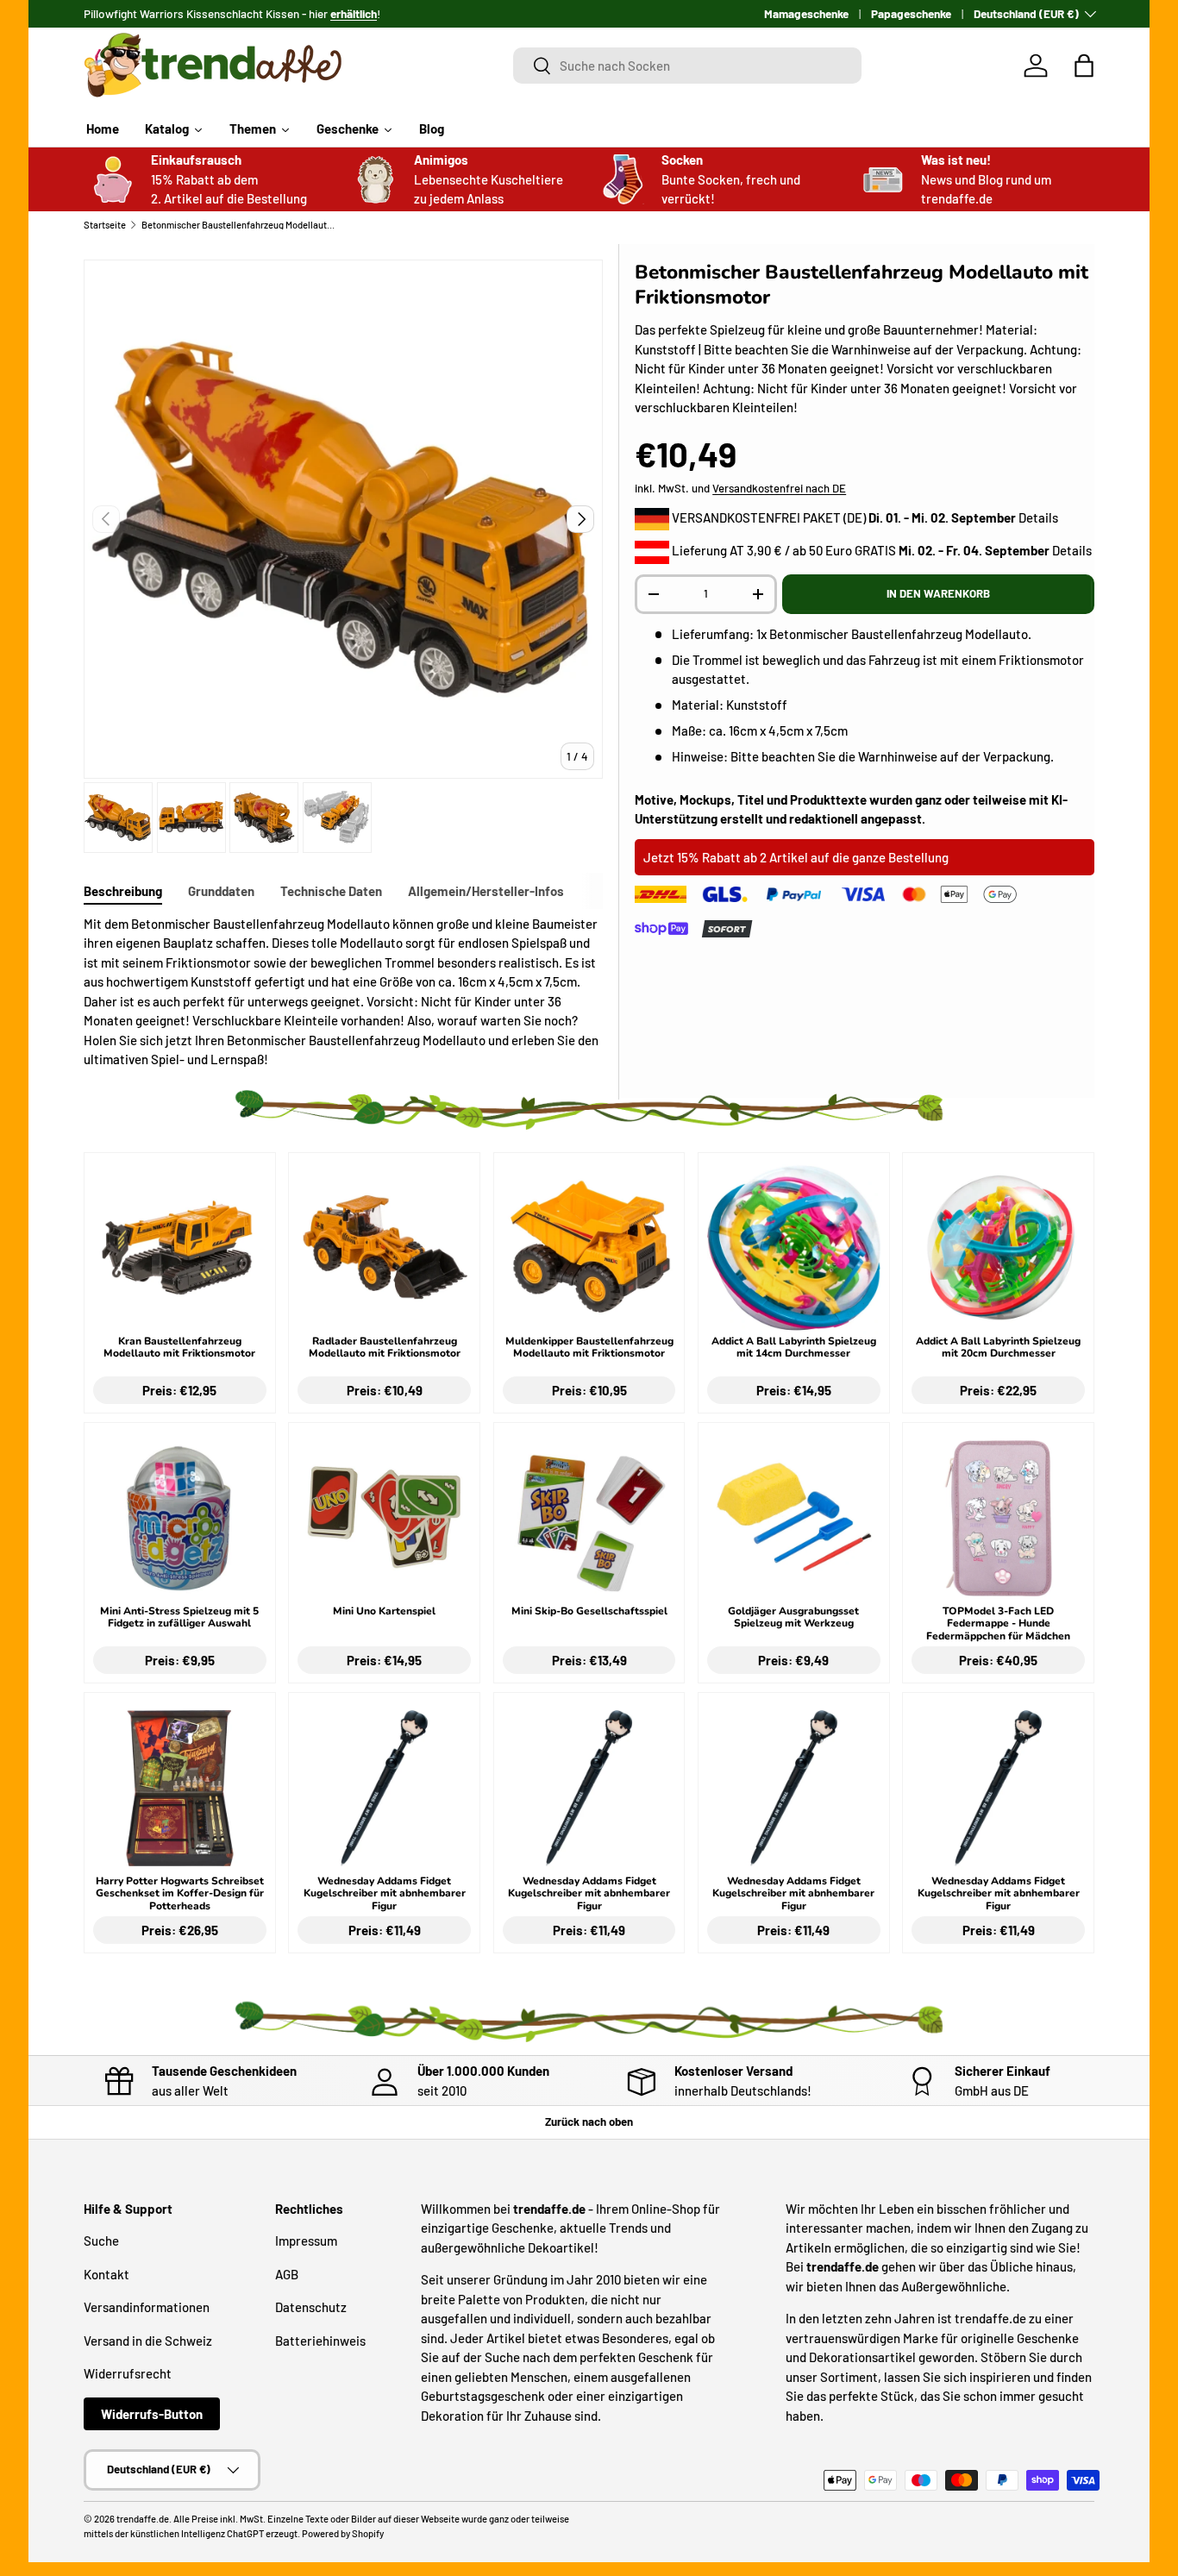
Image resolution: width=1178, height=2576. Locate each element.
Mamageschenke (806, 13)
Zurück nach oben (589, 2122)
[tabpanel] (343, 992)
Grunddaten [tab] (221, 891)
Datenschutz (311, 2307)
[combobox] (688, 66)
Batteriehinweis (320, 2341)
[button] (1084, 66)
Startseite (105, 225)
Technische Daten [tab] (331, 891)
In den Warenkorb (938, 593)
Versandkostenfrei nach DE (779, 488)
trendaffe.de (143, 2519)
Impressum (306, 2241)
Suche (101, 2241)
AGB (287, 2274)
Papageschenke (911, 13)
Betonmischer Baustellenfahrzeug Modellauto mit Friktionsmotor (238, 225)
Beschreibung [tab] (123, 891)
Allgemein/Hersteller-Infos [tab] (486, 891)
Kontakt (107, 2274)
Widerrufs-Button (152, 2414)
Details (1038, 517)
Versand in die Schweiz (148, 2341)
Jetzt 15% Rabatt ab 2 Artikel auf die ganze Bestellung (796, 857)
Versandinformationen (147, 2307)
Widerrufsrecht (128, 2373)
